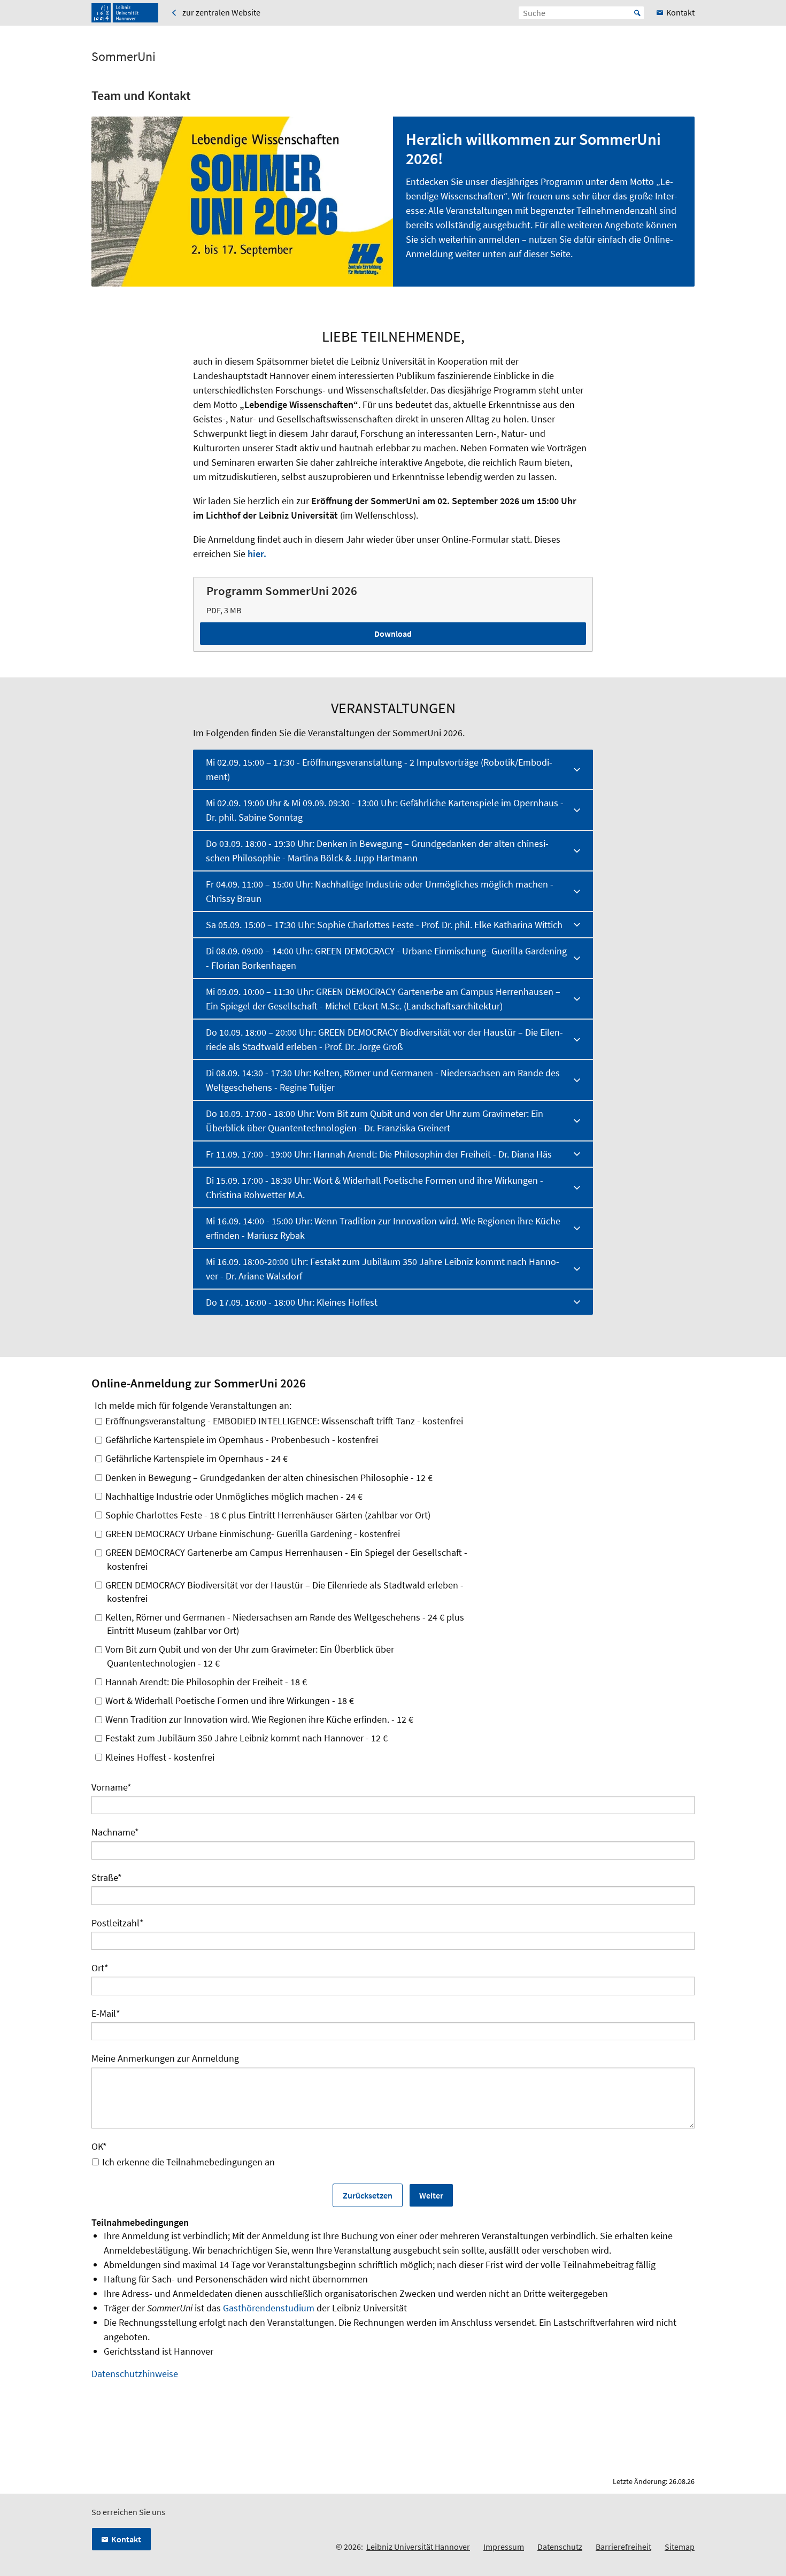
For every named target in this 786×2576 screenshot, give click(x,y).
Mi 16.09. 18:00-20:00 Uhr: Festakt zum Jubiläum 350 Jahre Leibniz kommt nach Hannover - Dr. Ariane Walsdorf (383, 1269)
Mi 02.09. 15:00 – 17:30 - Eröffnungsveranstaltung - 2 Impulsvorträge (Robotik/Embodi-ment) (379, 769)
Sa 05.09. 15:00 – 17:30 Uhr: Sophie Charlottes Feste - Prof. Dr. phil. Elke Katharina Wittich (384, 925)
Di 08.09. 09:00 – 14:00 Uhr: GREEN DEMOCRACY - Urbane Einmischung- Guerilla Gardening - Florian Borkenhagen (386, 958)
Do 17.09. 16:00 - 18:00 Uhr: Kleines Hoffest (292, 1302)
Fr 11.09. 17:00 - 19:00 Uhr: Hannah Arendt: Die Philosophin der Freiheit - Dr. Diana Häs (379, 1154)
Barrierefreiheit (623, 2547)
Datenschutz (560, 2547)
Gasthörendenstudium (269, 2308)
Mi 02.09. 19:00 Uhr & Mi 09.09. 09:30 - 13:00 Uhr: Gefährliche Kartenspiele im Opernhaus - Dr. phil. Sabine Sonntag (385, 810)
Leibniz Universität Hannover (418, 2547)
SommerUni (124, 57)
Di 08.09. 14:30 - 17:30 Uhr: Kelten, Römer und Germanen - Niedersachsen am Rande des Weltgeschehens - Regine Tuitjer (383, 1080)
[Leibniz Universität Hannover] (125, 13)
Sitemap (680, 2547)
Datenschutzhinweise (135, 2374)
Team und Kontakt (141, 95)
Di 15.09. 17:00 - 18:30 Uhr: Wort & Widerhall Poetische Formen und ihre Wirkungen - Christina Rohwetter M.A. (375, 1187)
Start (637, 13)
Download (393, 634)
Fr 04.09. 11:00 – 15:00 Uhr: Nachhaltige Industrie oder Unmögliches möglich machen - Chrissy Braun (380, 891)
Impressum (504, 2547)
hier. (257, 554)
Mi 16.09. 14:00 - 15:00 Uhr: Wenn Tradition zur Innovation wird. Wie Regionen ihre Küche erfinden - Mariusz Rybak (383, 1228)
